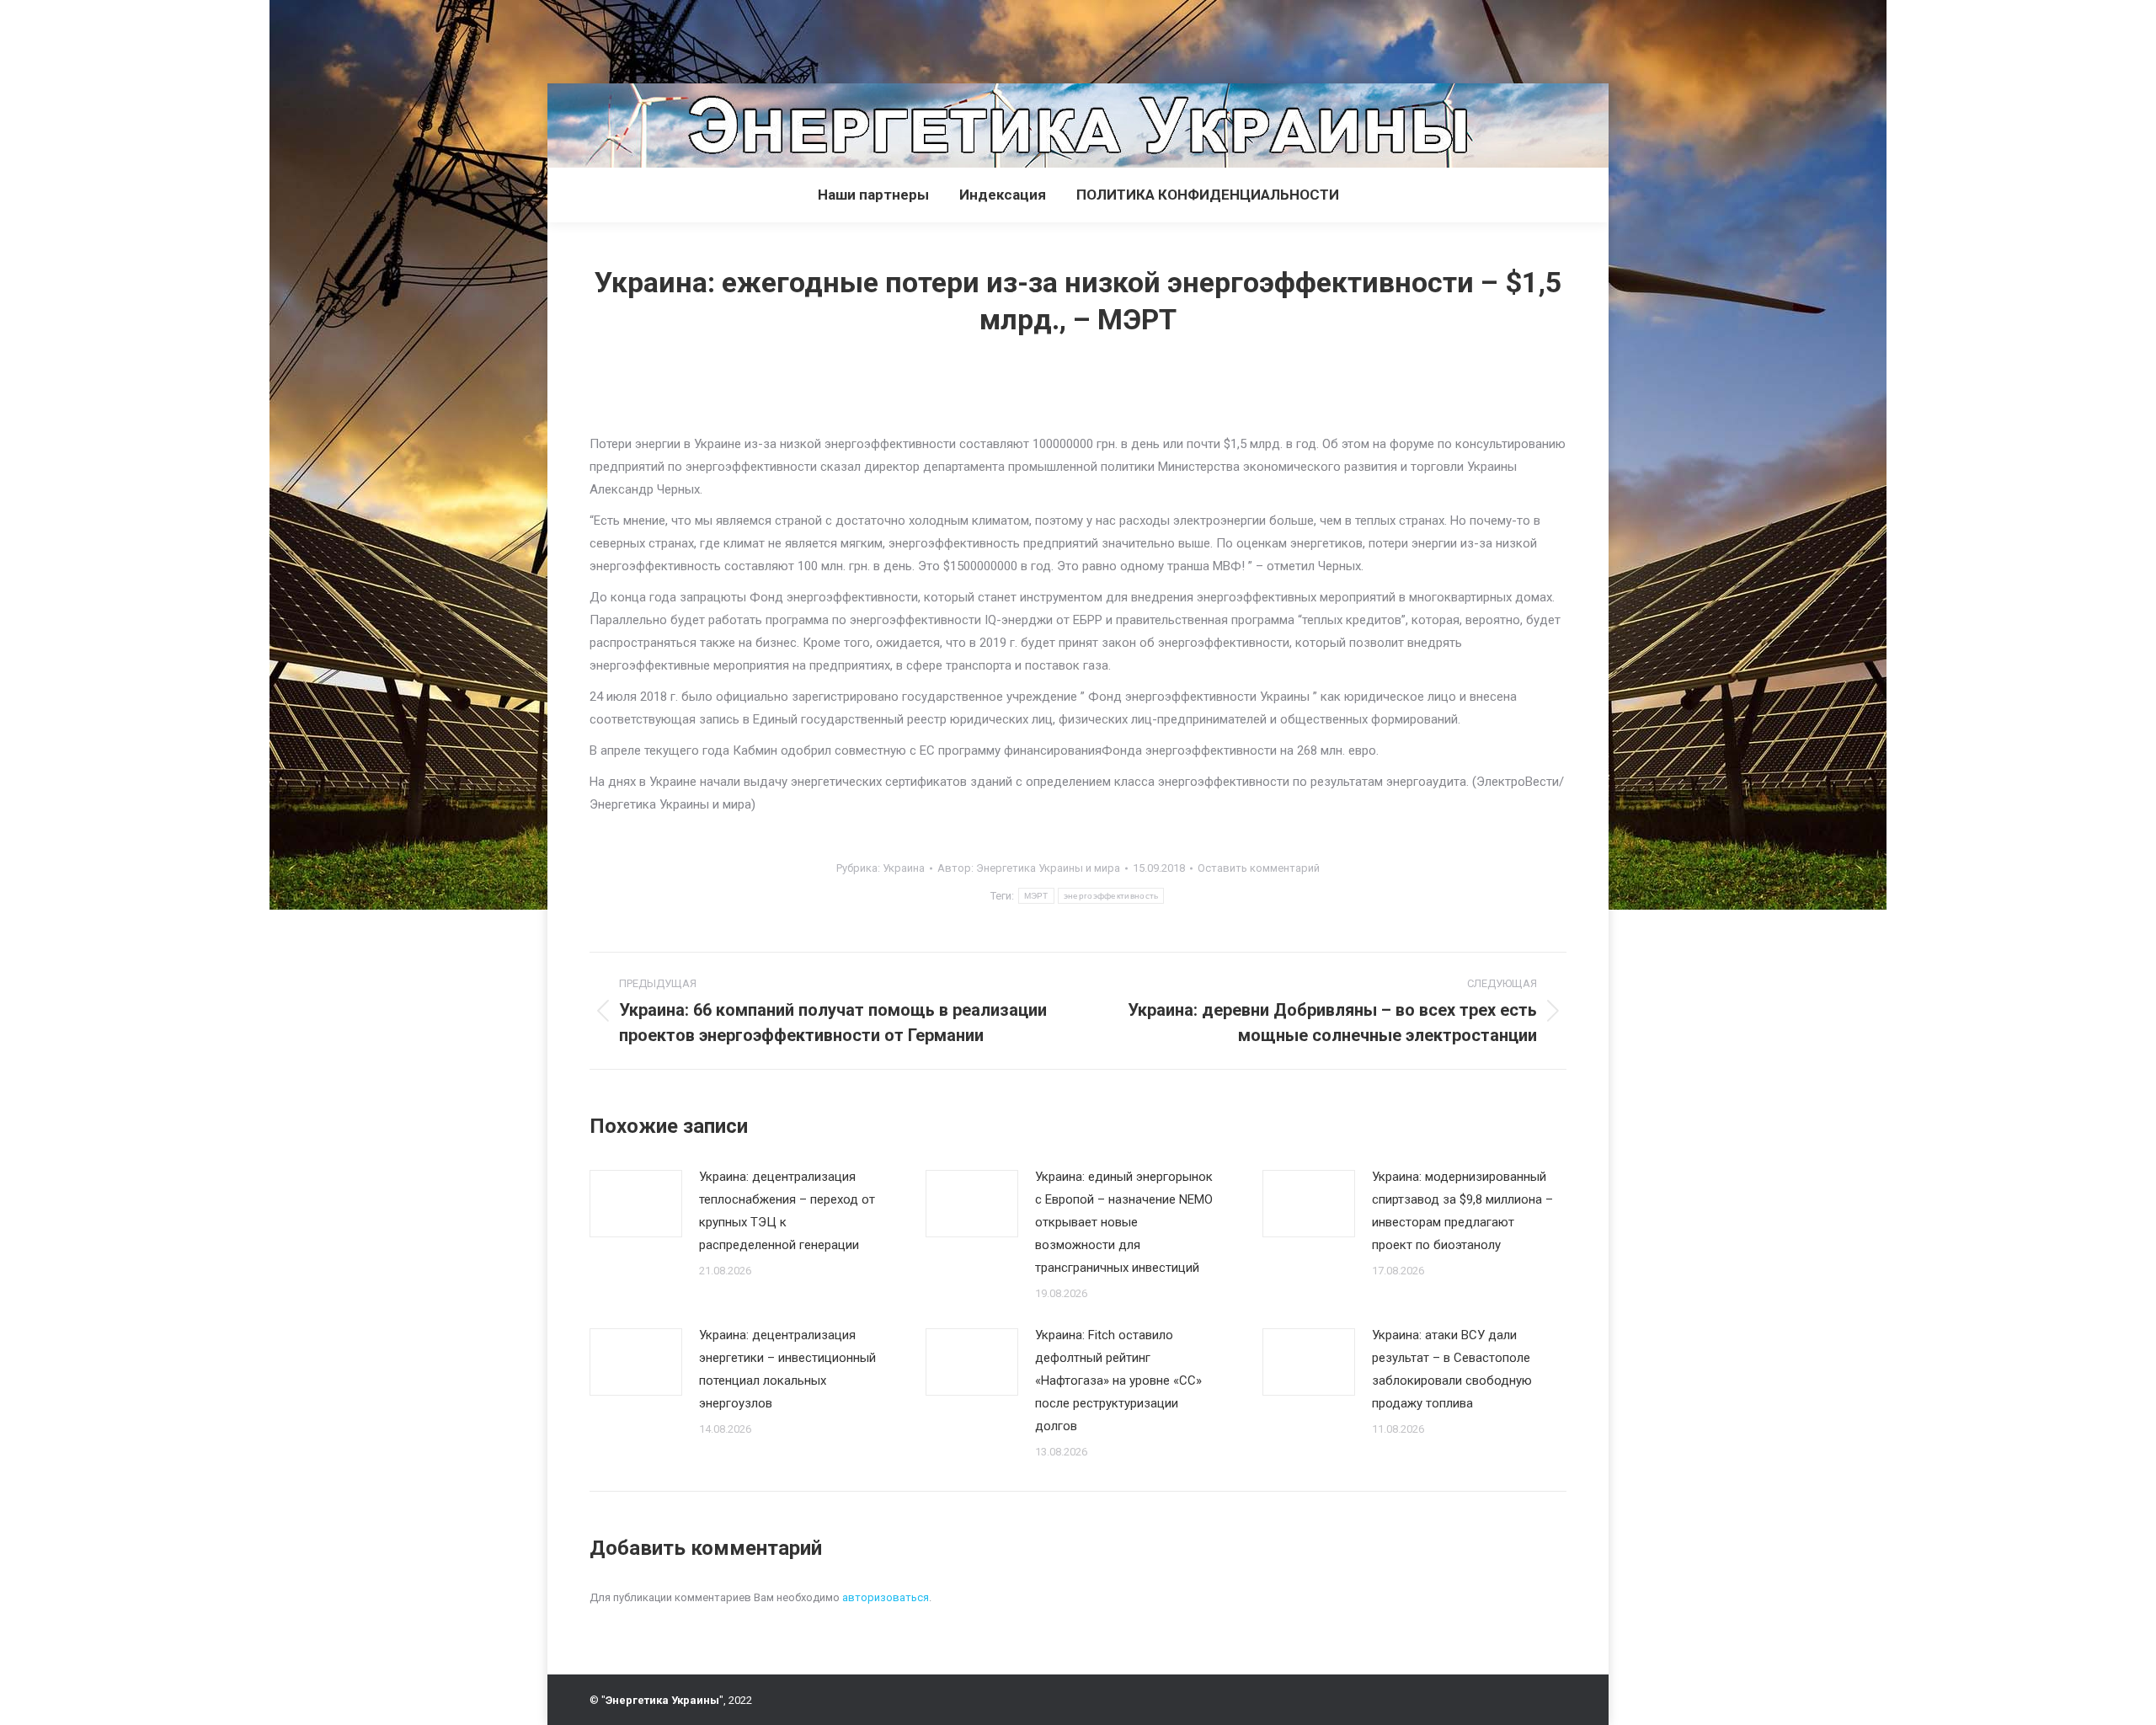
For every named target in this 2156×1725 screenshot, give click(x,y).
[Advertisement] (307, 38)
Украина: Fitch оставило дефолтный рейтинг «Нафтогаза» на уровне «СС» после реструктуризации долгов (1118, 1381)
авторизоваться (886, 1597)
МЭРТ (1036, 896)
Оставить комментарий (1259, 868)
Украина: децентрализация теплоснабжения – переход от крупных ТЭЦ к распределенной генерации (787, 1211)
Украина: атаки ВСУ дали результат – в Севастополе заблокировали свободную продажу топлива (1452, 1369)
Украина (904, 868)
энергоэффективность (1111, 896)
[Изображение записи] (636, 1204)
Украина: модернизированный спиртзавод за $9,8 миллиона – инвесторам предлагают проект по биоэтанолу (1462, 1211)
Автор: (1029, 868)
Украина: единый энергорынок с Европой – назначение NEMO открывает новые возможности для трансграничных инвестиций (1124, 1222)
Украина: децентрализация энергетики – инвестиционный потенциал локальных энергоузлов (787, 1369)
